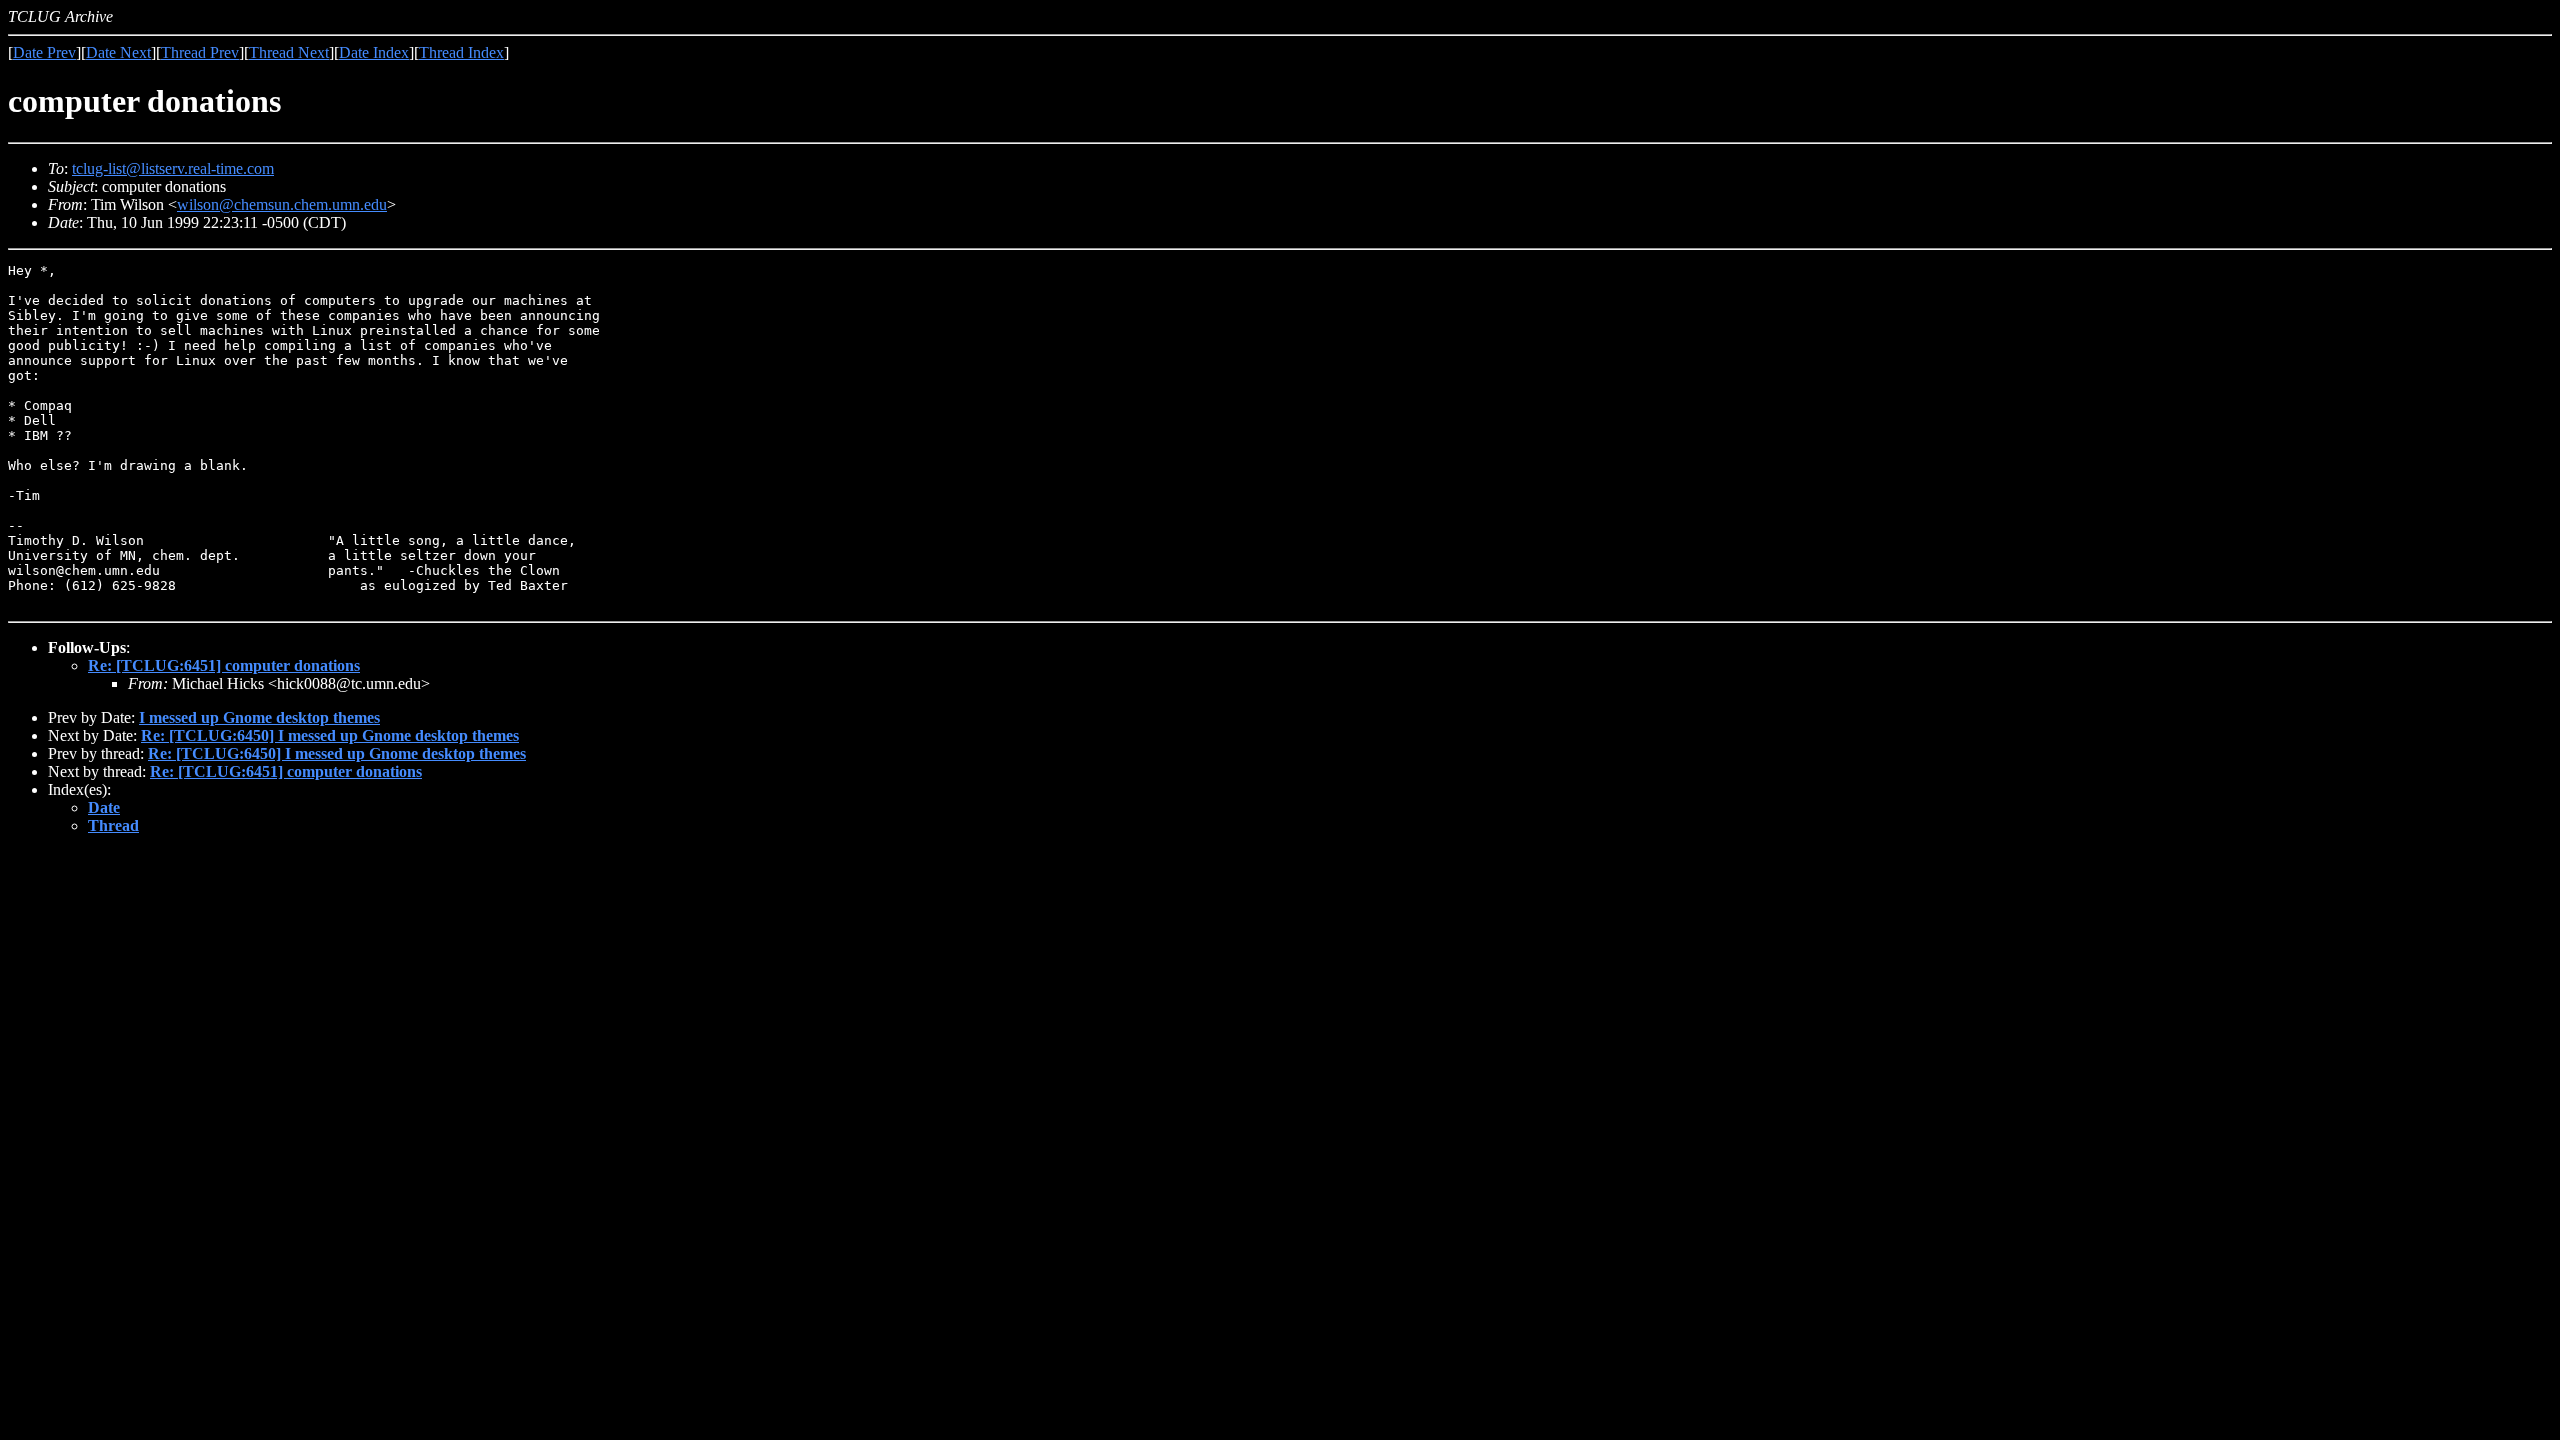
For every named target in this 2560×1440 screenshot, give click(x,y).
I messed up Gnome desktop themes (259, 717)
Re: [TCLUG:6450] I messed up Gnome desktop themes (330, 735)
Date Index (374, 52)
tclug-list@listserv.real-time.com (173, 168)
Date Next (118, 52)
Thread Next (289, 52)
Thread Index (461, 52)
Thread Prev (200, 52)
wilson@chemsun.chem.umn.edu (282, 204)
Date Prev (44, 52)
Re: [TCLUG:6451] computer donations (224, 665)
